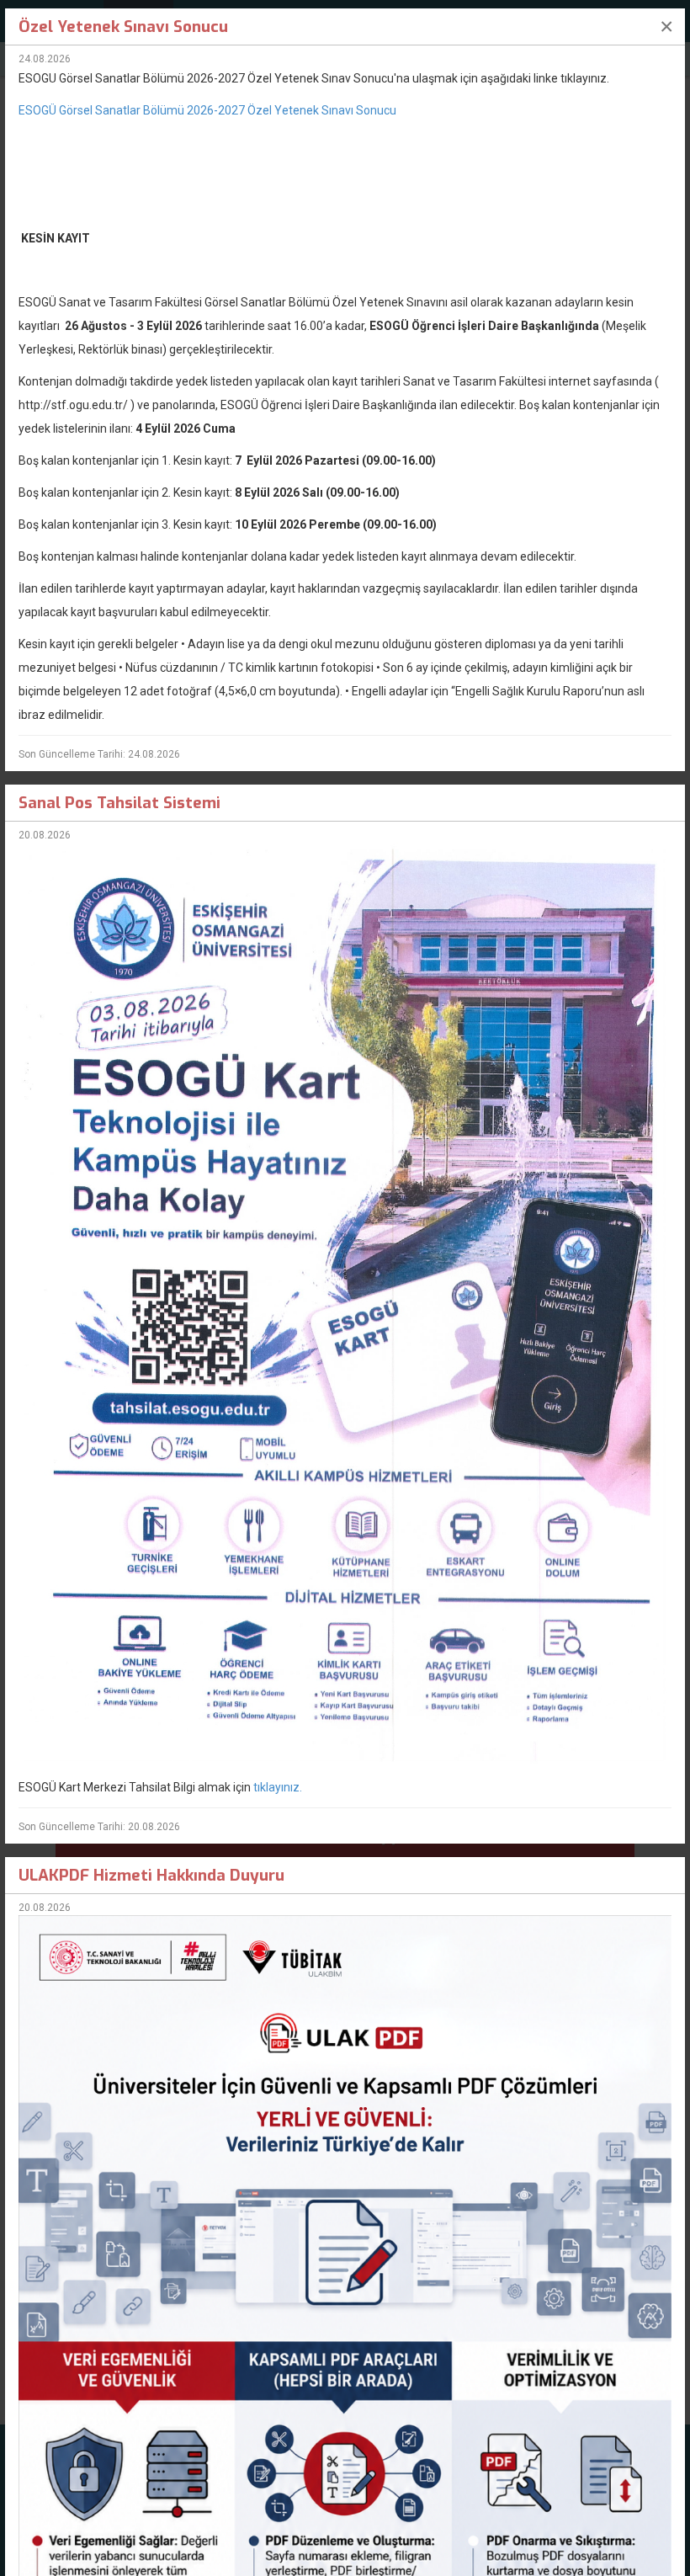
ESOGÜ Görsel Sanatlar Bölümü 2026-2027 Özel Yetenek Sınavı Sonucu (207, 110)
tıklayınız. (278, 1787)
